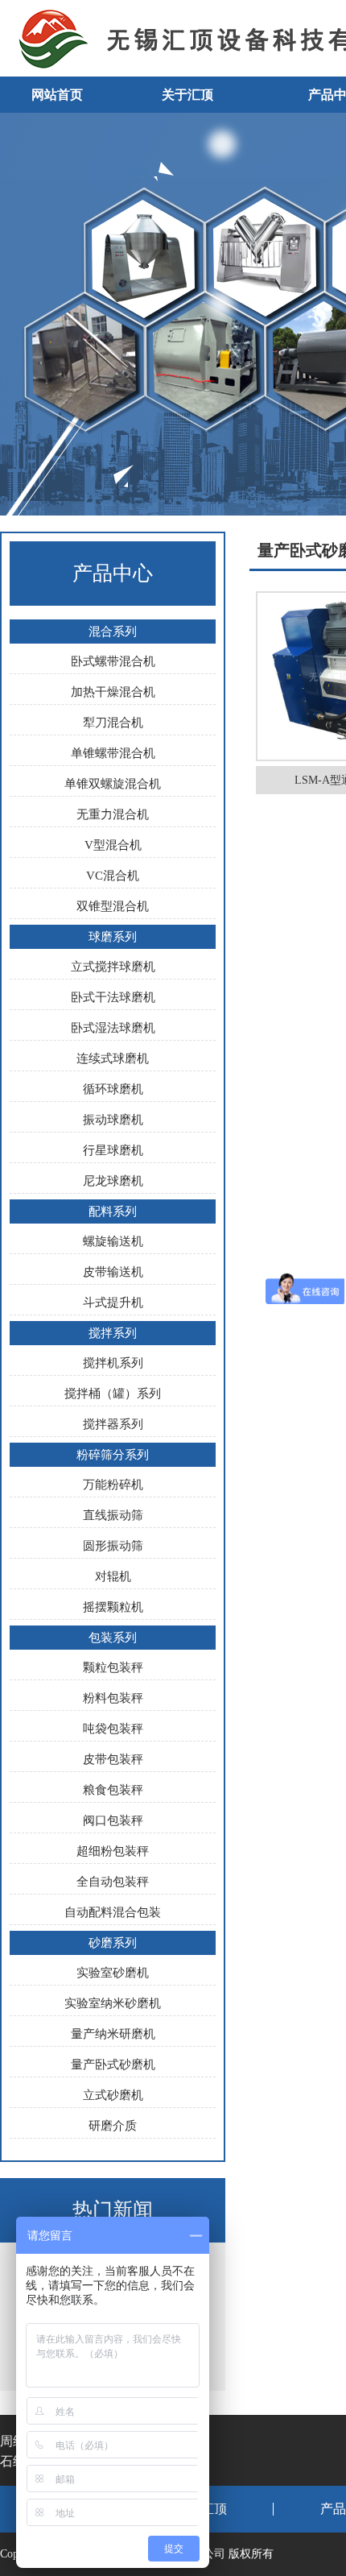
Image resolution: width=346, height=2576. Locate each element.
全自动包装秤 (113, 1882)
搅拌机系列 (113, 1363)
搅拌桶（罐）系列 (113, 1394)
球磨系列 (113, 937)
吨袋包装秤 (113, 1729)
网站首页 (57, 95)
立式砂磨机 (113, 2095)
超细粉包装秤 (113, 1851)
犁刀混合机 (113, 723)
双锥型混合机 (113, 906)
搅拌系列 (113, 1333)
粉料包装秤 (113, 1698)
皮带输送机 (113, 1272)
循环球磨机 (113, 1089)
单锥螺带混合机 (113, 753)
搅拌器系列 (113, 1424)
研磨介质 (113, 2126)
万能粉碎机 (113, 1485)
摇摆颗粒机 (113, 1607)
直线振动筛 (113, 1515)
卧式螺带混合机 (113, 661)
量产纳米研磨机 (113, 2034)
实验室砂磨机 (113, 1973)
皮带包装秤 (113, 1759)
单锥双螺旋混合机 (113, 784)
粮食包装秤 (113, 1790)
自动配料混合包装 (113, 1912)
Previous (28, 314)
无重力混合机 (113, 814)
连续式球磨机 (113, 1058)
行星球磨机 (113, 1150)
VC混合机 (113, 876)
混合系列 (113, 632)
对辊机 (113, 1576)
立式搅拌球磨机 (113, 967)
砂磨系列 (113, 1943)
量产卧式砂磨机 (113, 2065)
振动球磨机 (113, 1120)
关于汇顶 (187, 95)
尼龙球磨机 (113, 1181)
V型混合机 (113, 845)
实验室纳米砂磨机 (113, 2003)
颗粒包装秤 (113, 1667)
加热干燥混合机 (113, 692)
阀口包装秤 (113, 1820)
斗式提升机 (113, 1302)
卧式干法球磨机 (113, 997)
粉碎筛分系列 (113, 1455)
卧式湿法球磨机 (113, 1028)
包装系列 (113, 1638)
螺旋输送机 (113, 1241)
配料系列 (113, 1211)
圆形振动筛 (113, 1546)
